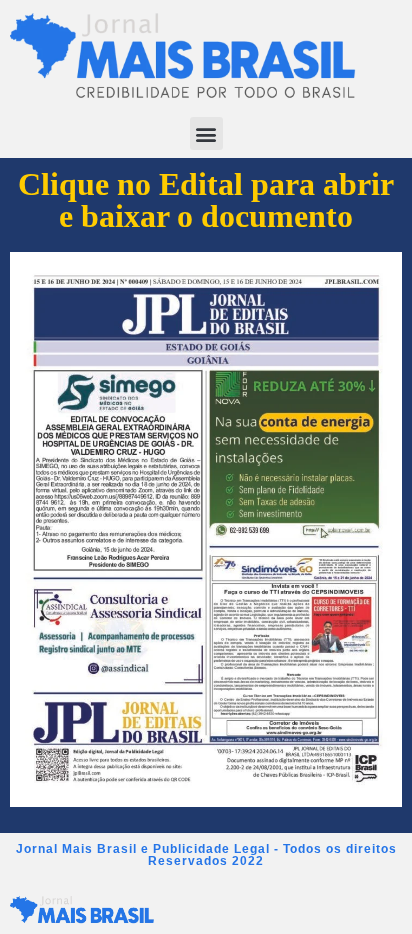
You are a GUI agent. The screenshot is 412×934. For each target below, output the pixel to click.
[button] (206, 133)
